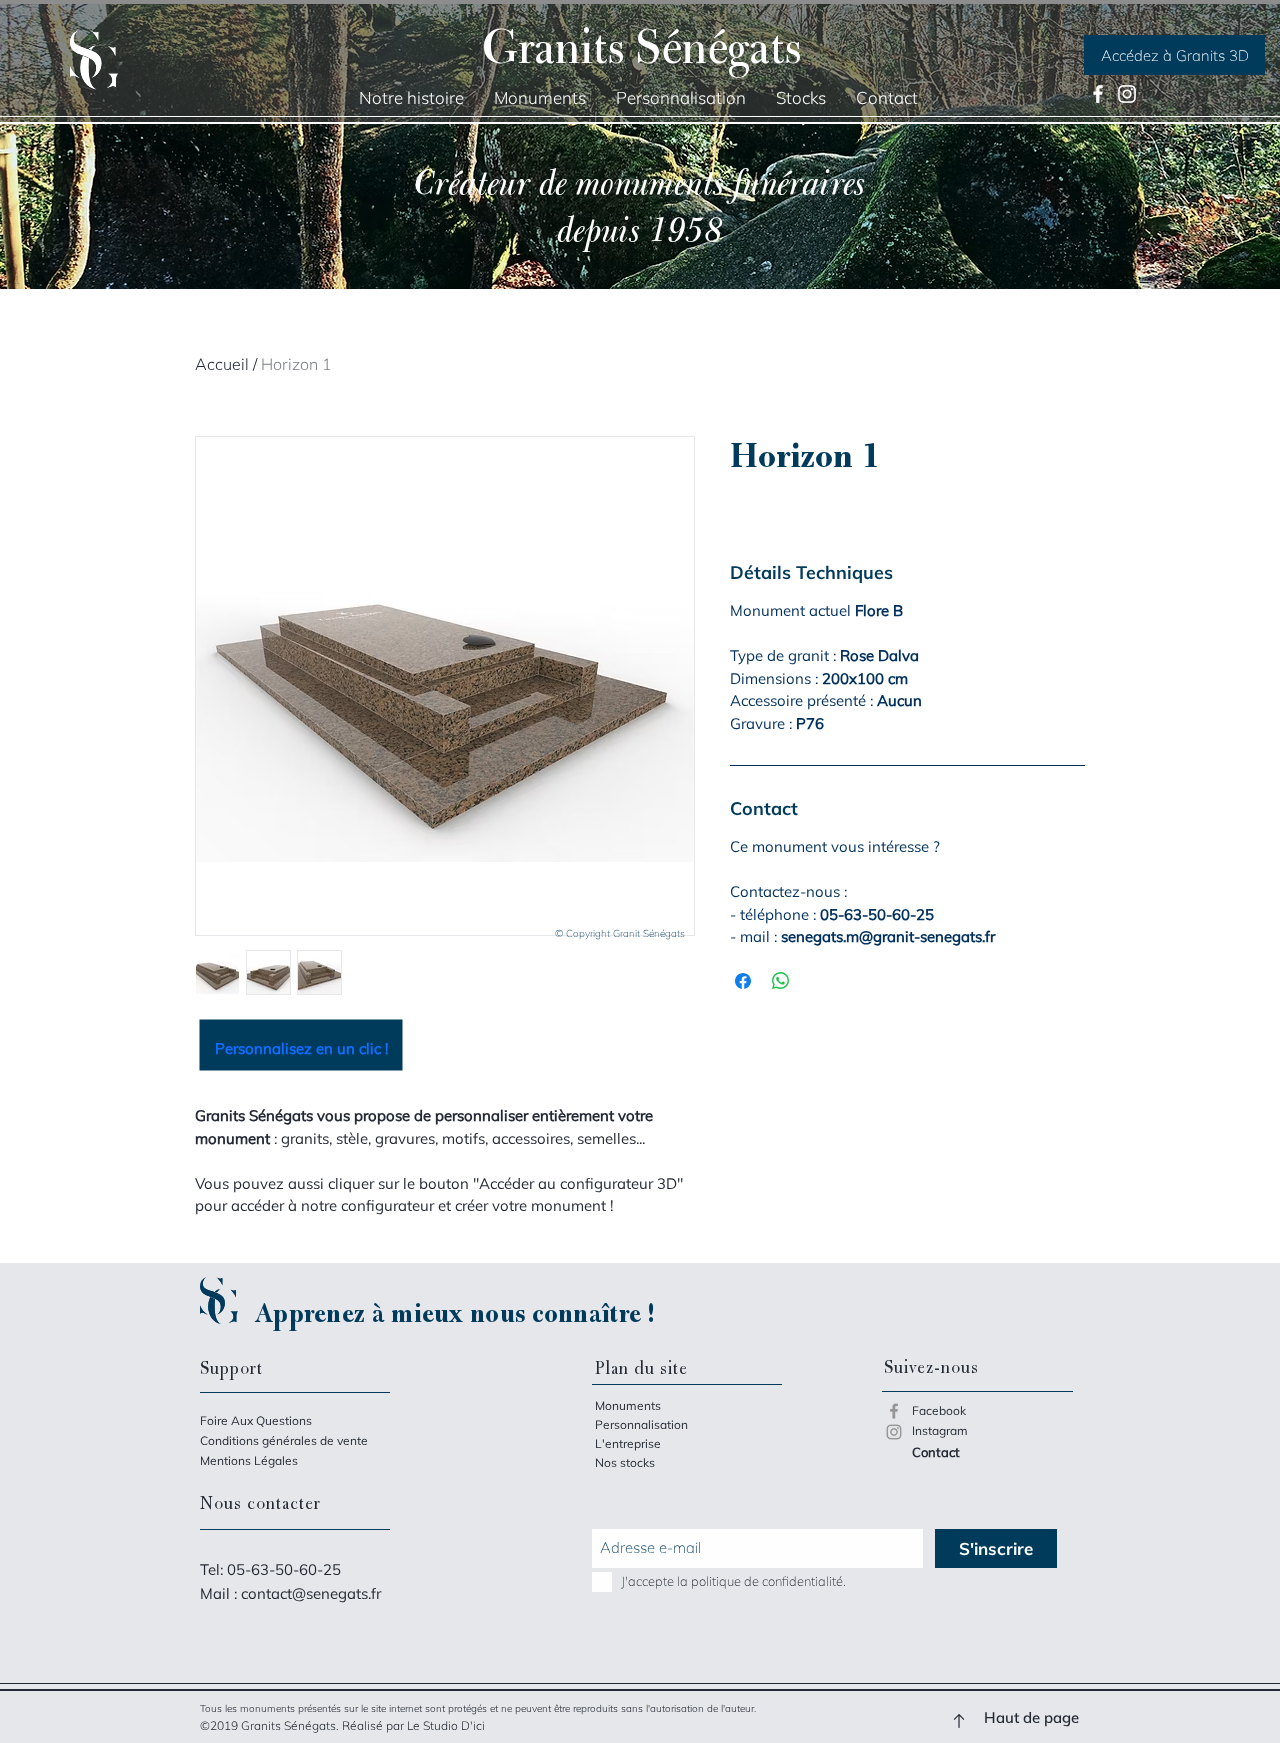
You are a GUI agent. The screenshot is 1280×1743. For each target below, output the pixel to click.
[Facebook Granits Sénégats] (894, 1411)
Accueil (222, 364)
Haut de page (1031, 1717)
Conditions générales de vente (284, 1440)
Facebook (939, 1410)
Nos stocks (625, 1462)
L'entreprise (628, 1443)
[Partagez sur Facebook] (743, 981)
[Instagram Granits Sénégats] (894, 1432)
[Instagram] (1127, 94)
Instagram (940, 1430)
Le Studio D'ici (446, 1725)
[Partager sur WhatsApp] (781, 981)
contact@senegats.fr (311, 1593)
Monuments (628, 1405)
